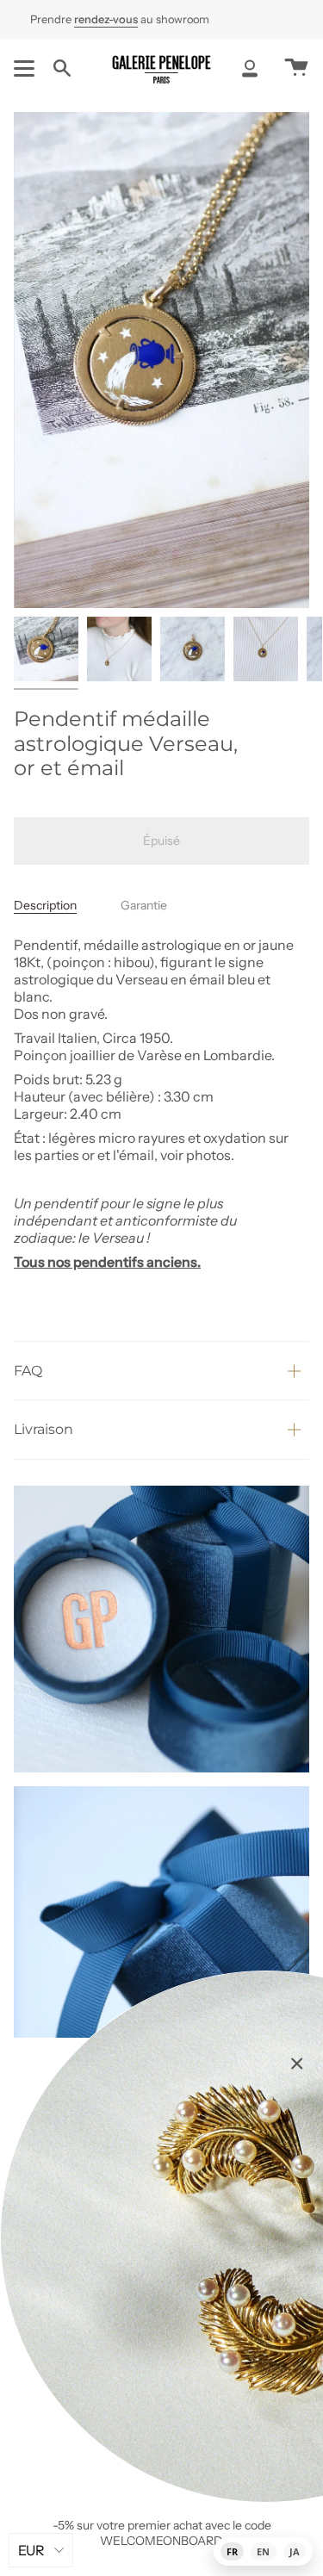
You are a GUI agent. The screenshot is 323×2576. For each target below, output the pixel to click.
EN (263, 2551)
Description (45, 905)
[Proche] (297, 2064)
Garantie (144, 905)
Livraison (43, 1429)
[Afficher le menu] (27, 68)
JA (295, 2551)
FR (232, 2551)
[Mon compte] (250, 68)
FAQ (28, 1371)
